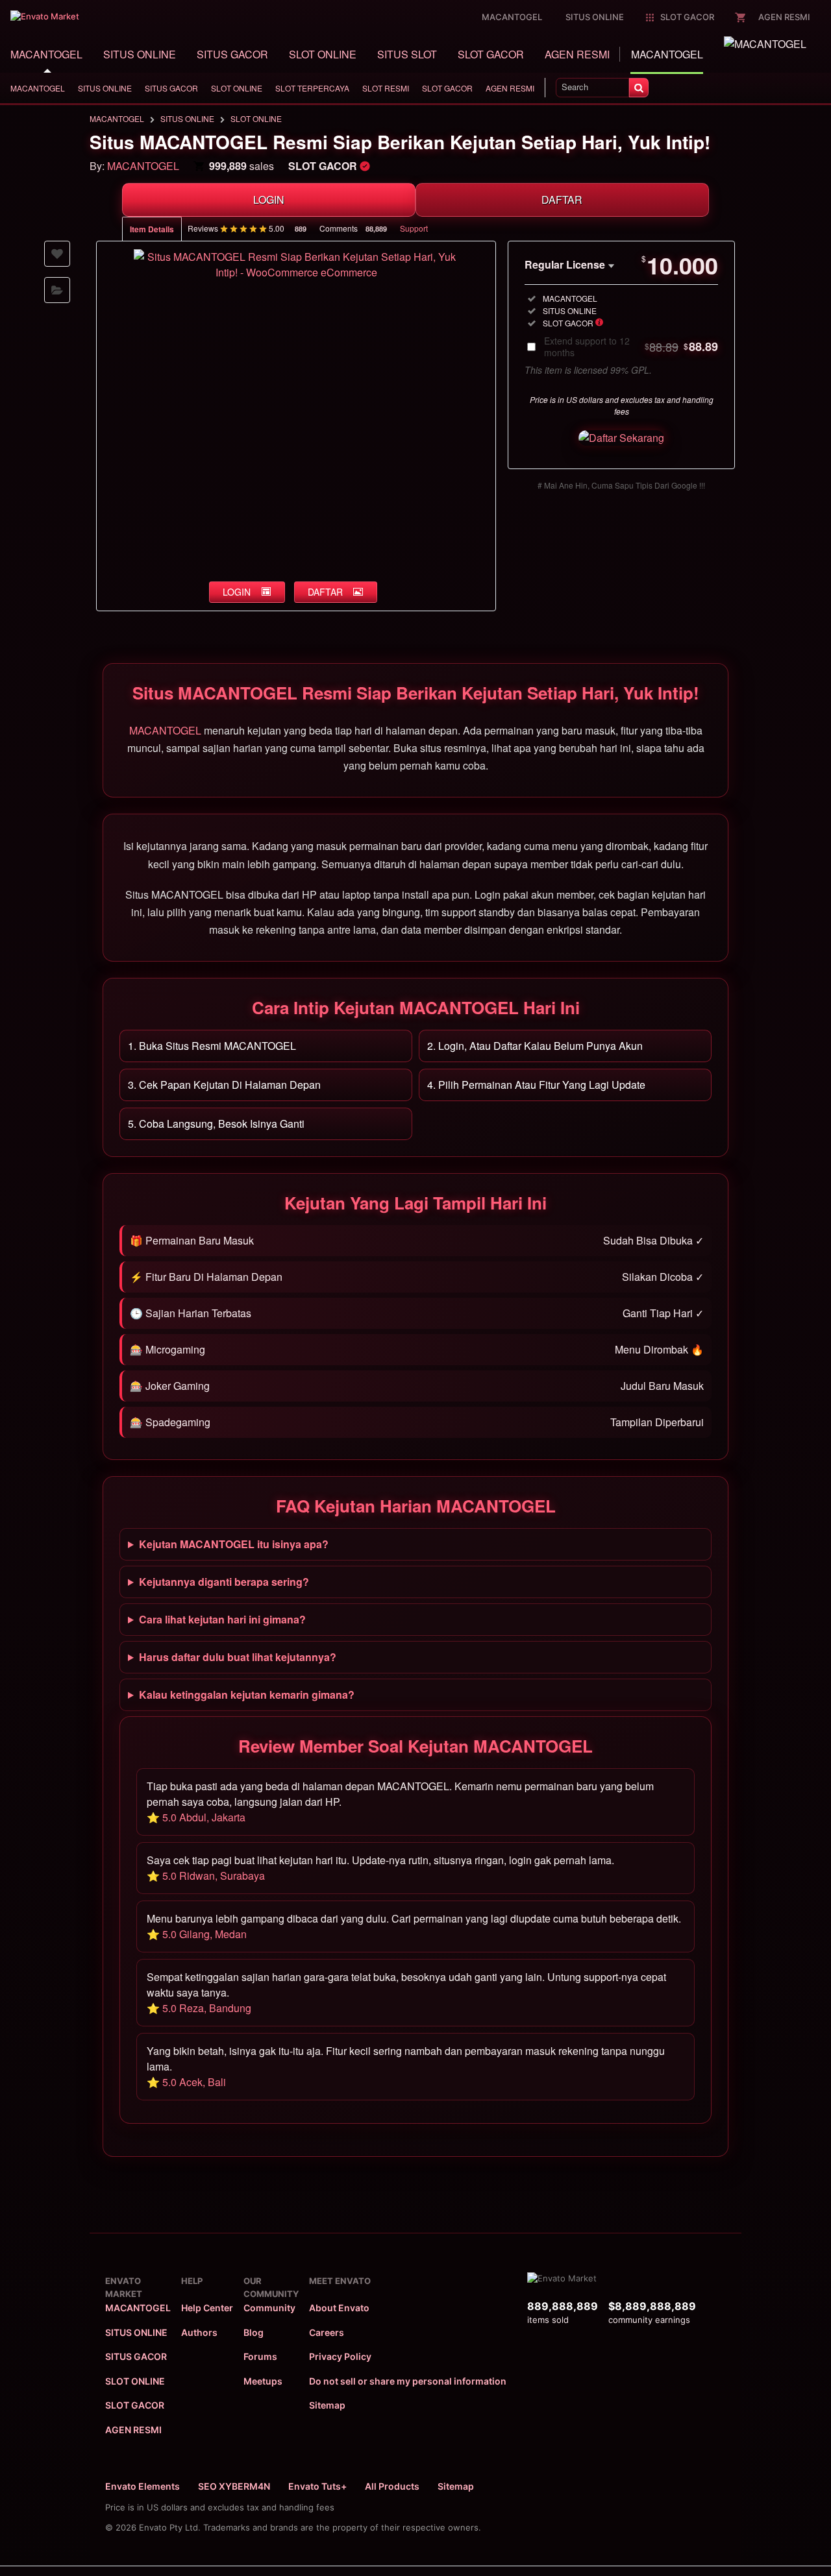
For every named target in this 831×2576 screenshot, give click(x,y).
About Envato (339, 2308)
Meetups (263, 2381)
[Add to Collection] (57, 290)
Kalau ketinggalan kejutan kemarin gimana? (247, 1695)
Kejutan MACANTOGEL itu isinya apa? (234, 1544)
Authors (199, 2332)
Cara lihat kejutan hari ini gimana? (222, 1619)
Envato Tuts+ (317, 2486)
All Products (392, 2486)
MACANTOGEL (46, 54)
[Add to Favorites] (57, 254)
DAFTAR (562, 200)
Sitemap (327, 2405)
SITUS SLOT (407, 54)
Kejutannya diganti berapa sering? (224, 1582)
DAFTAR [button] (325, 592)
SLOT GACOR (491, 54)
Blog (254, 2332)
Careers (327, 2332)
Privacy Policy (340, 2356)
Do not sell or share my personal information (408, 2381)
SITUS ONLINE (140, 54)
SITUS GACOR (232, 54)
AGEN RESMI (577, 54)
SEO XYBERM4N (234, 2486)
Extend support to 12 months (631, 346)
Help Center (207, 2308)
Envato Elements (143, 2486)
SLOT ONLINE (323, 54)
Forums (260, 2356)
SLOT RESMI (386, 88)
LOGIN (269, 200)
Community (269, 2308)
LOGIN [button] (237, 592)
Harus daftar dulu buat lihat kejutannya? (238, 1657)
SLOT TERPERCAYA (312, 88)
